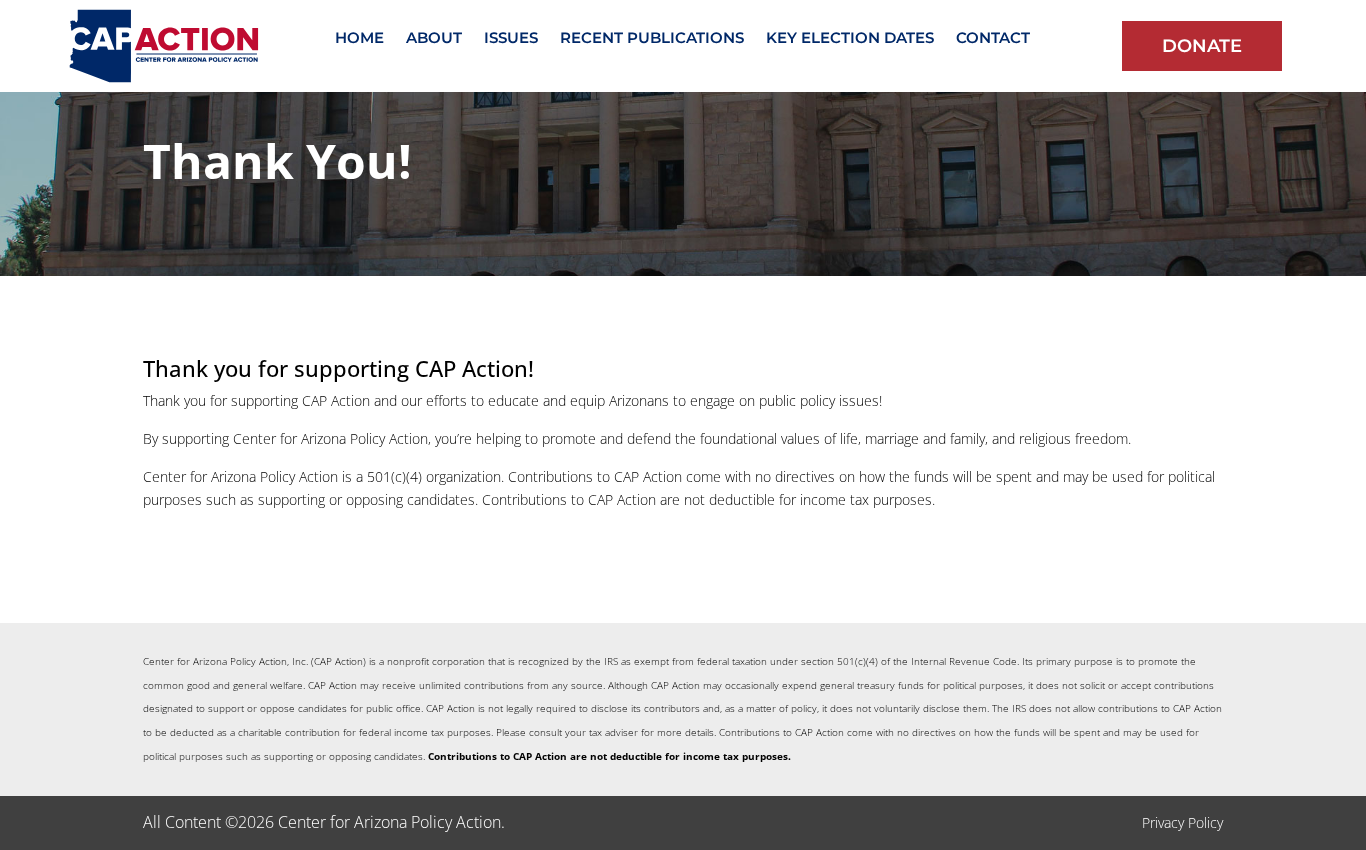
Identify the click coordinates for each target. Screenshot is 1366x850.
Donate (1202, 46)
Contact (993, 39)
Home (359, 39)
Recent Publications (652, 39)
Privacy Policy (1182, 822)
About (434, 39)
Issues (511, 39)
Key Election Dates (850, 39)
